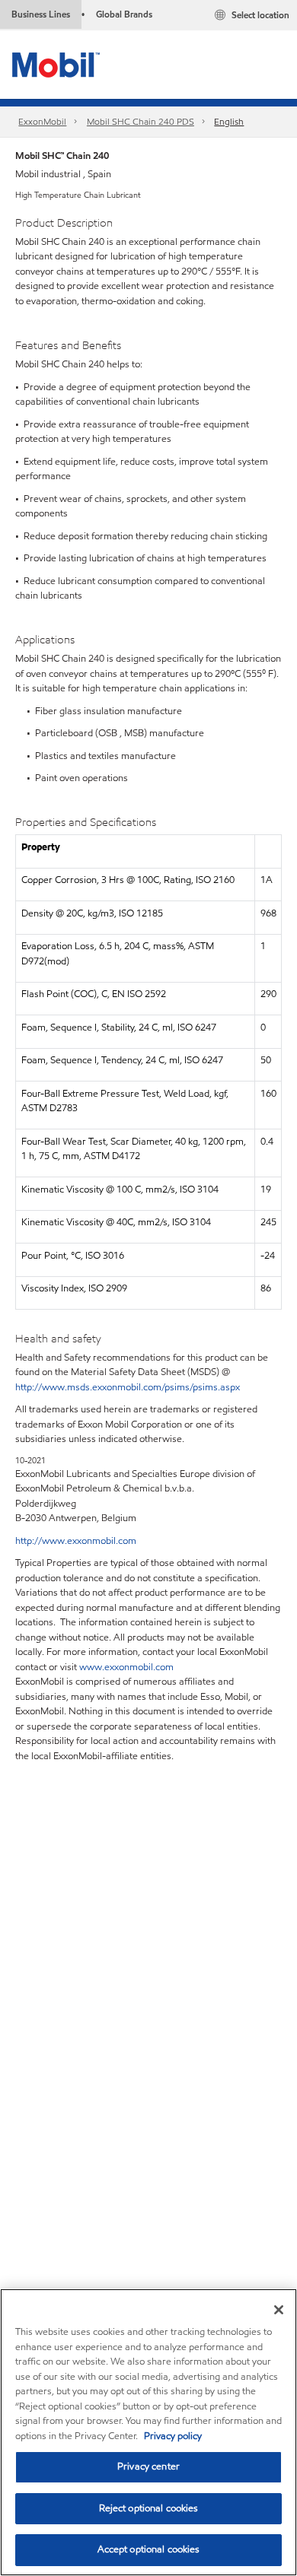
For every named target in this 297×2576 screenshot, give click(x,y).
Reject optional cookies (149, 2508)
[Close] (279, 2310)
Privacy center (148, 2466)
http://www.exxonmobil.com (76, 1541)
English (229, 121)
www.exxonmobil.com (126, 1667)
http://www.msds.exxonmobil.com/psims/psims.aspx (128, 1387)
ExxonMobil (42, 121)
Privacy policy (173, 2436)
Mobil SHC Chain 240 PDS (141, 121)
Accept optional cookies (149, 2549)
